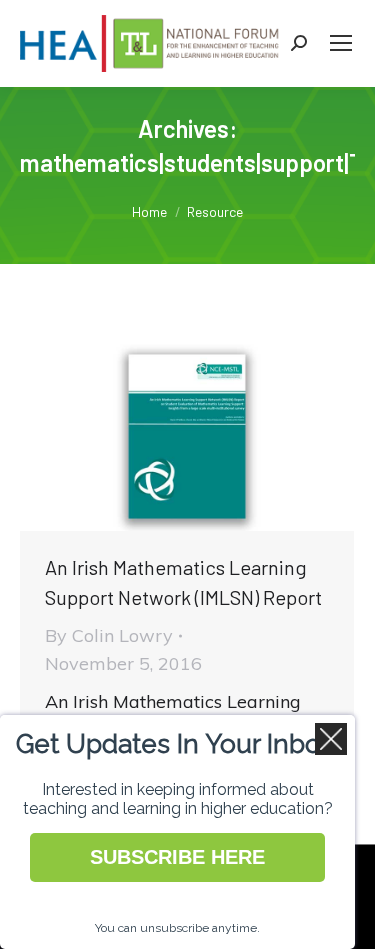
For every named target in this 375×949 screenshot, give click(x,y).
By (109, 635)
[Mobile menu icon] (341, 43)
